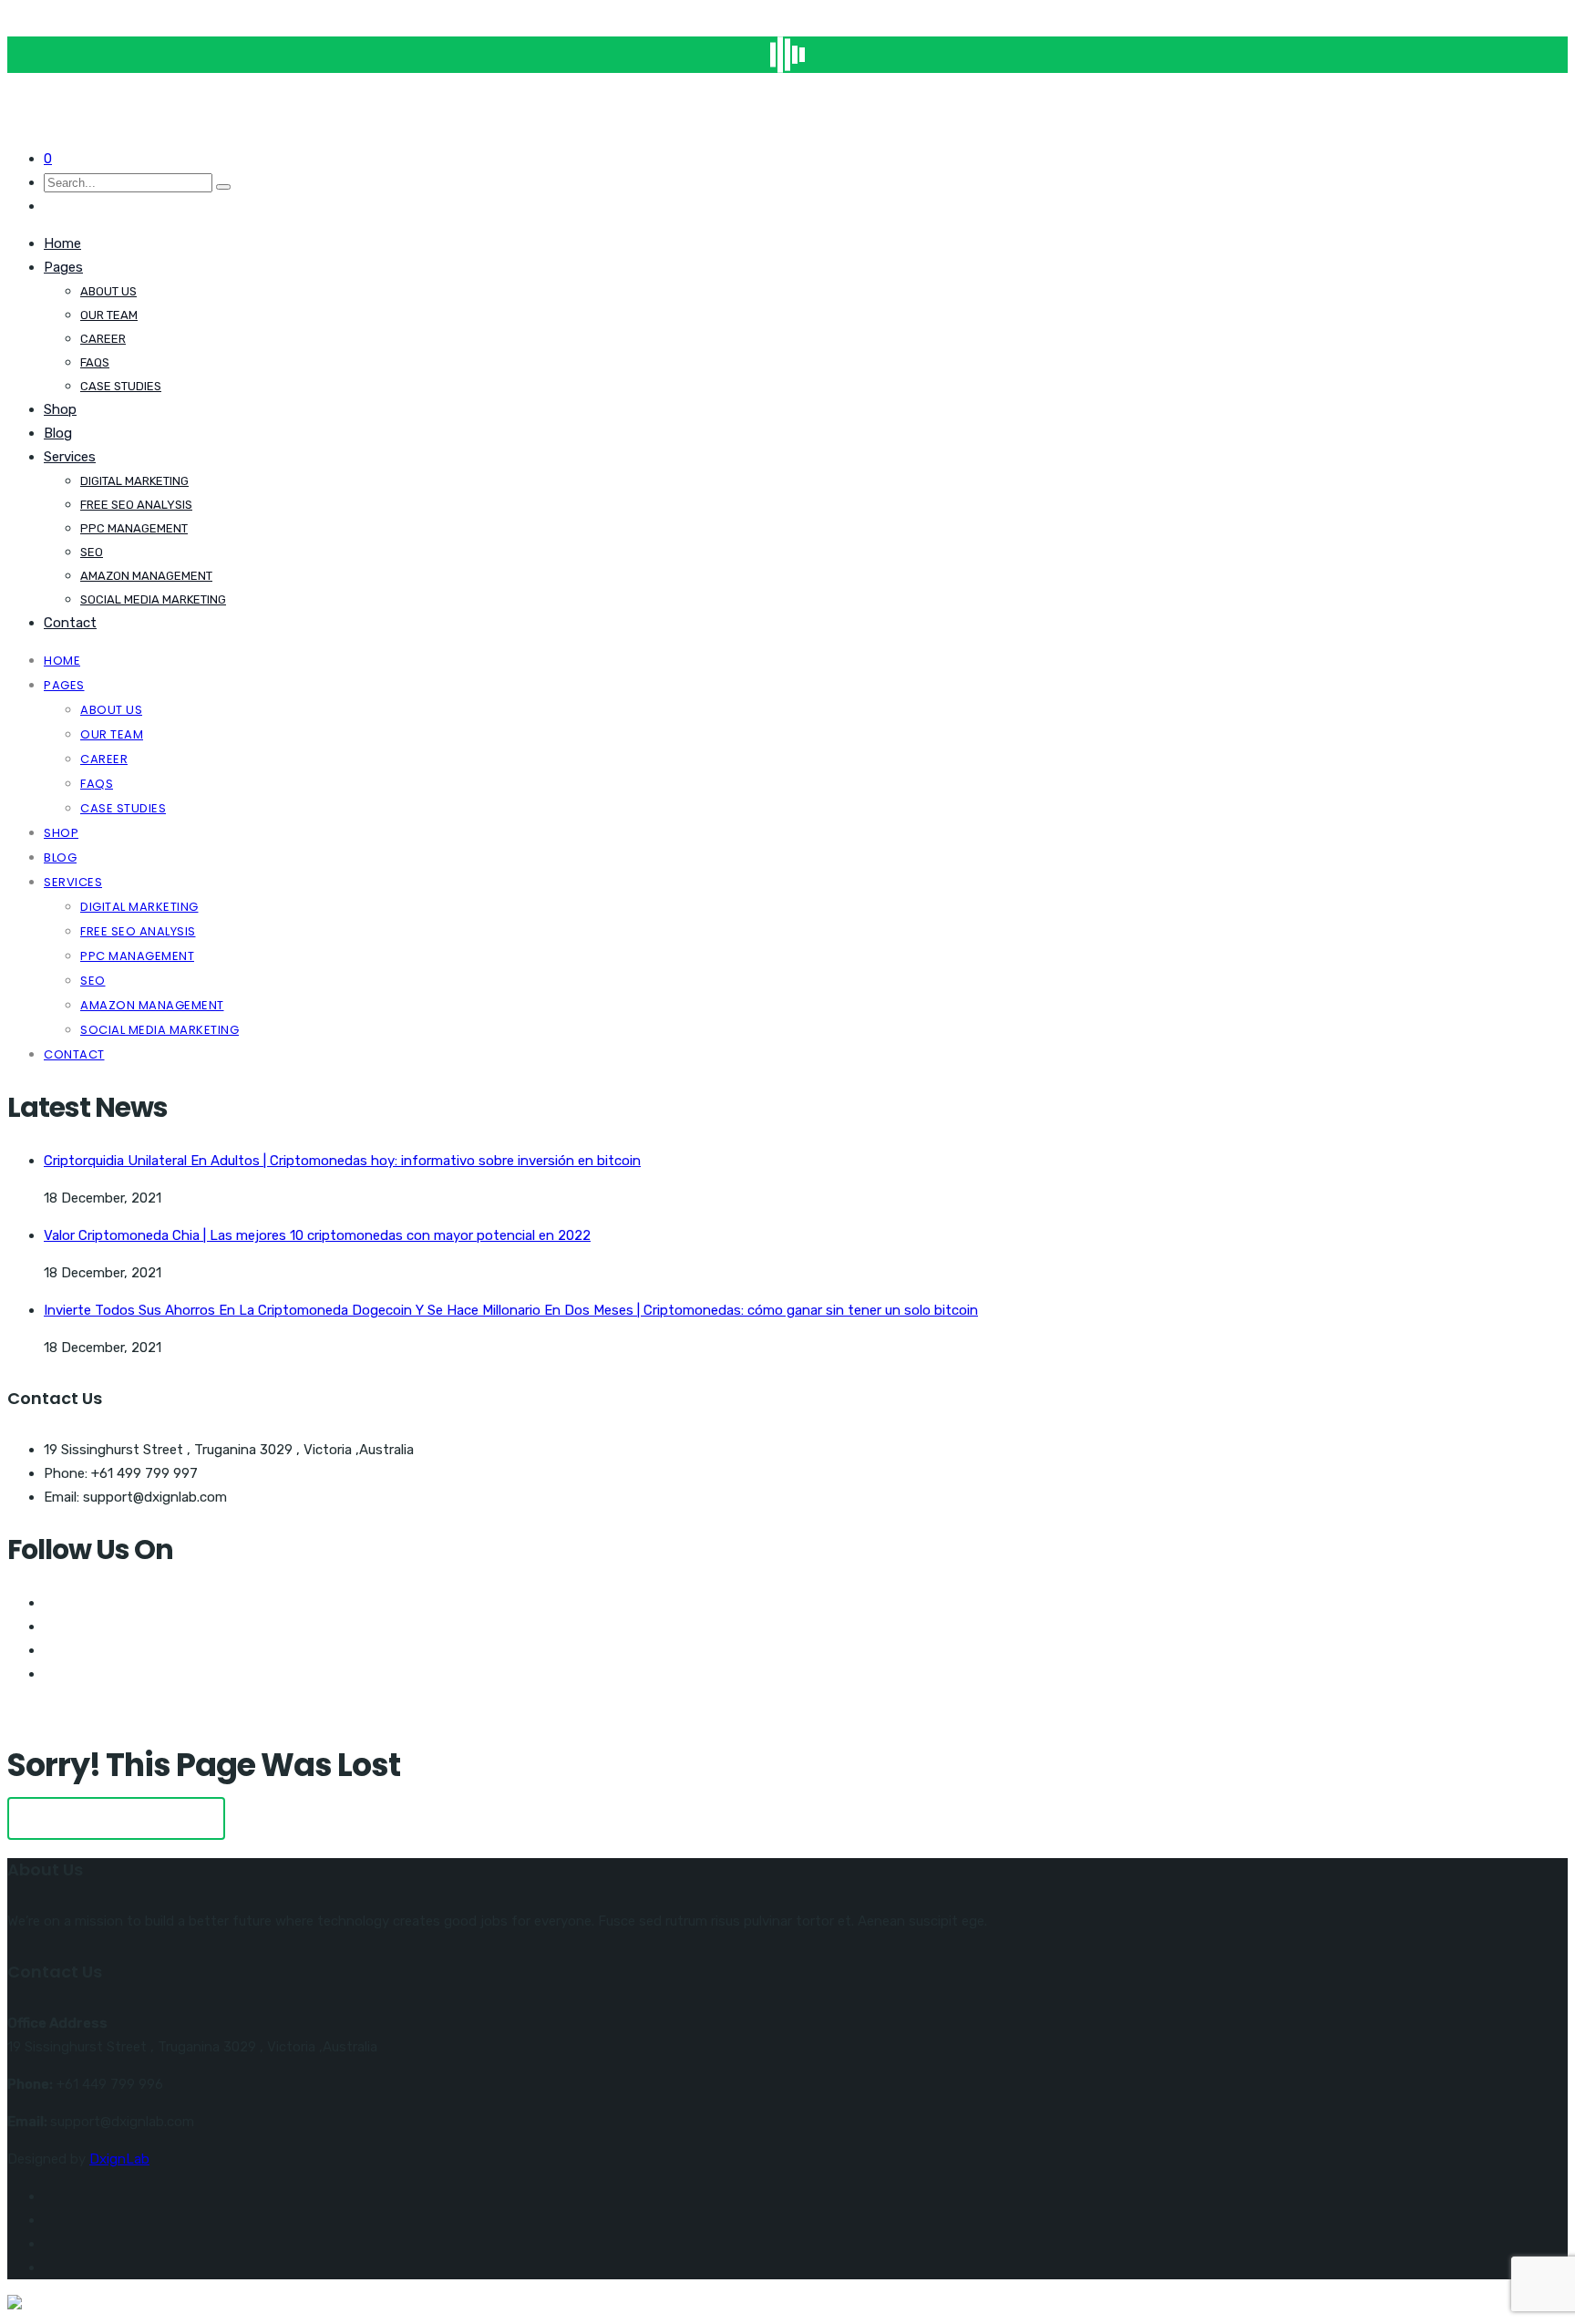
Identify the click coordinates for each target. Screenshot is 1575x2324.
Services (70, 457)
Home (62, 243)
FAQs (95, 362)
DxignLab (119, 2159)
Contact (70, 623)
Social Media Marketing (153, 599)
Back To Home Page (116, 1818)
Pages (63, 267)
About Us (108, 291)
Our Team (109, 315)
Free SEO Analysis (136, 505)
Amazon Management (146, 576)
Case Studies (121, 386)
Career (103, 339)
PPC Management (134, 528)
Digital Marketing (134, 481)
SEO (92, 552)
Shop (60, 409)
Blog (58, 433)
